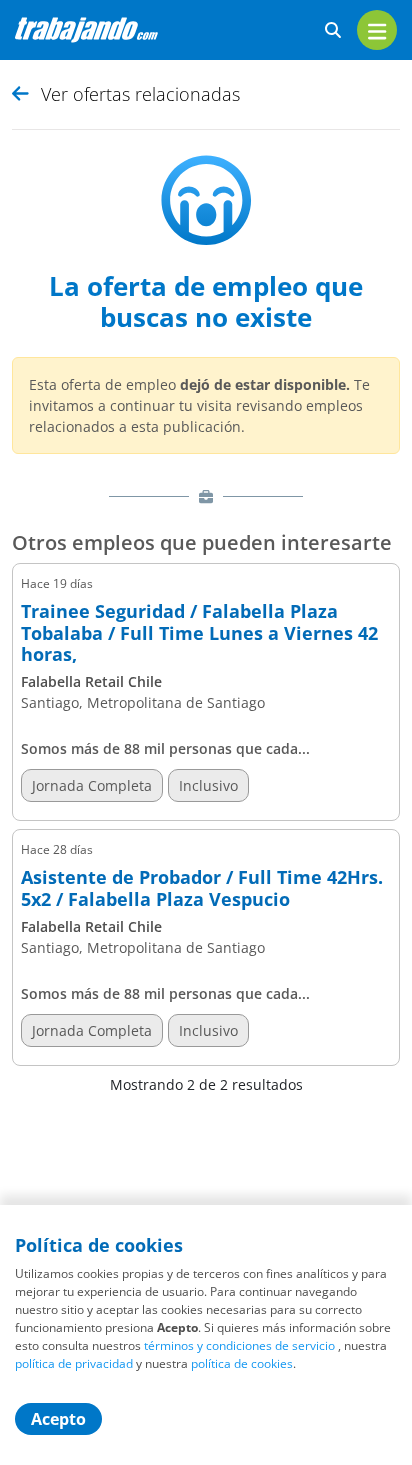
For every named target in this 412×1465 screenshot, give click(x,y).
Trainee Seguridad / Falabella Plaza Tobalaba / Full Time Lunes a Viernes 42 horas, (199, 633)
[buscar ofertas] (333, 30)
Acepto (58, 1419)
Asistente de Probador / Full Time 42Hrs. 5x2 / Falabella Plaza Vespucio (202, 888)
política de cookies (242, 1363)
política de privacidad (74, 1363)
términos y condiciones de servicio (239, 1345)
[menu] (377, 30)
